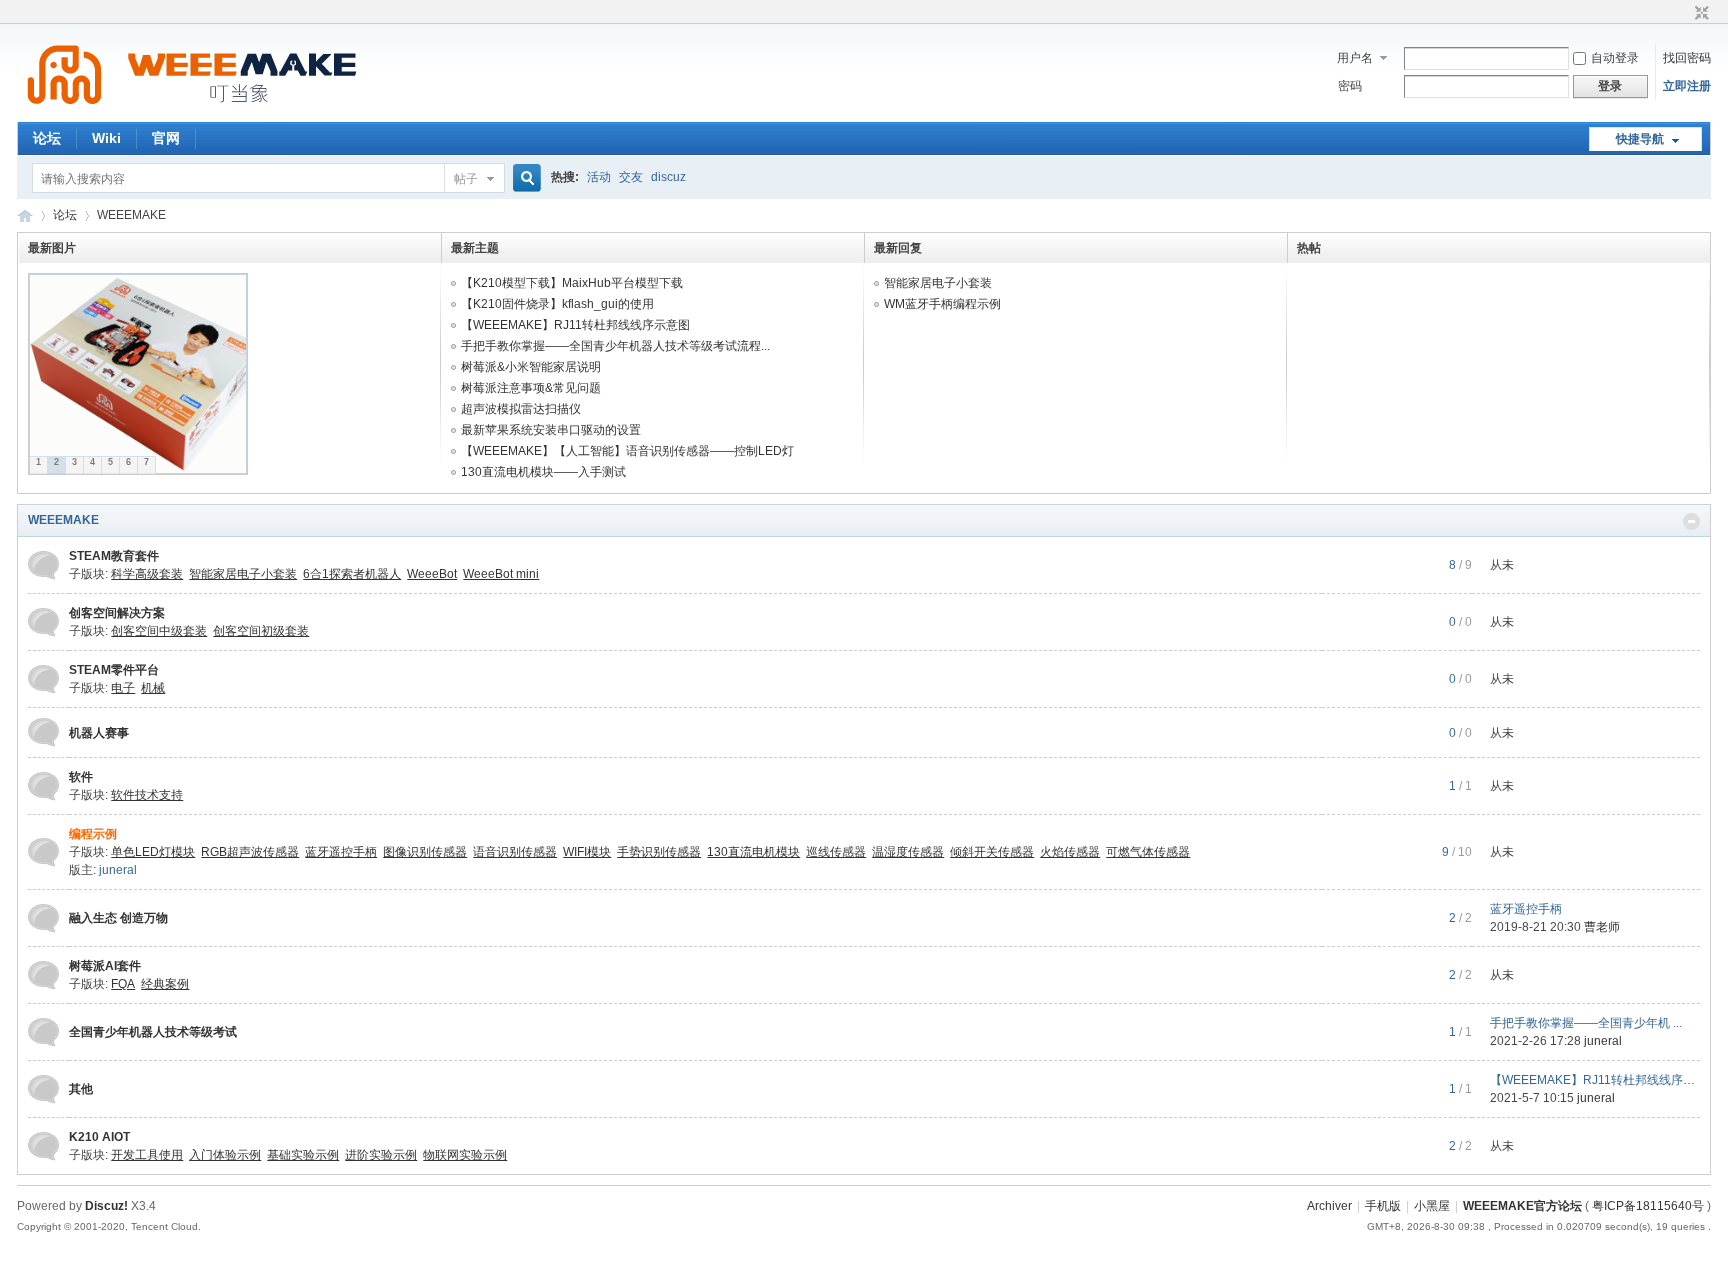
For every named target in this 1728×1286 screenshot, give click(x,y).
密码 (1350, 86)
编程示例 (93, 834)
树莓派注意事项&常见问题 (531, 388)
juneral (118, 870)
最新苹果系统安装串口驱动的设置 (551, 430)
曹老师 (1602, 927)
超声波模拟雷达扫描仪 (521, 409)
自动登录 (1615, 58)
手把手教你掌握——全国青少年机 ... (1586, 1023)
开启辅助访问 (1683, 14)
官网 (166, 138)
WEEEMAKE (63, 520)
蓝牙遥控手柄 (1526, 909)
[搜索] (524, 178)
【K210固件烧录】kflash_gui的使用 (557, 304)
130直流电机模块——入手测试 (543, 472)
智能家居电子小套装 (938, 283)
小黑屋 (1432, 1206)
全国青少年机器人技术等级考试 (153, 1032)
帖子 (466, 179)
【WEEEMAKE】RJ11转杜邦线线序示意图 (575, 325)
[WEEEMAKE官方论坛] (192, 110)
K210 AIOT (99, 1137)
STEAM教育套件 (114, 556)
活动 (599, 177)
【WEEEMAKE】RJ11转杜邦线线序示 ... (1598, 1080)
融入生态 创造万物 (118, 918)
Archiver (1329, 1206)
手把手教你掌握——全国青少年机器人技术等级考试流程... (615, 346)
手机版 (1383, 1206)
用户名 (1355, 58)
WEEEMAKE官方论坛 (25, 215)
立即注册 (1687, 86)
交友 (631, 177)
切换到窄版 (1699, 14)
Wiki (106, 138)
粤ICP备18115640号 (1648, 1206)
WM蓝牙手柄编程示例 (942, 304)
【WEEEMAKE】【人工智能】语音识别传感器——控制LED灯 (627, 451)
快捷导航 (1640, 139)
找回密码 (1687, 58)
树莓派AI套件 (105, 966)
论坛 (47, 138)
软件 (81, 777)
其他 (81, 1089)
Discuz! (106, 1206)
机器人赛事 (99, 733)
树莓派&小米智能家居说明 (531, 367)
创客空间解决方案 (117, 613)
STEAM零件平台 (114, 670)
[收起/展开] (1691, 521)
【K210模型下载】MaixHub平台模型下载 (572, 283)
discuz (668, 177)
